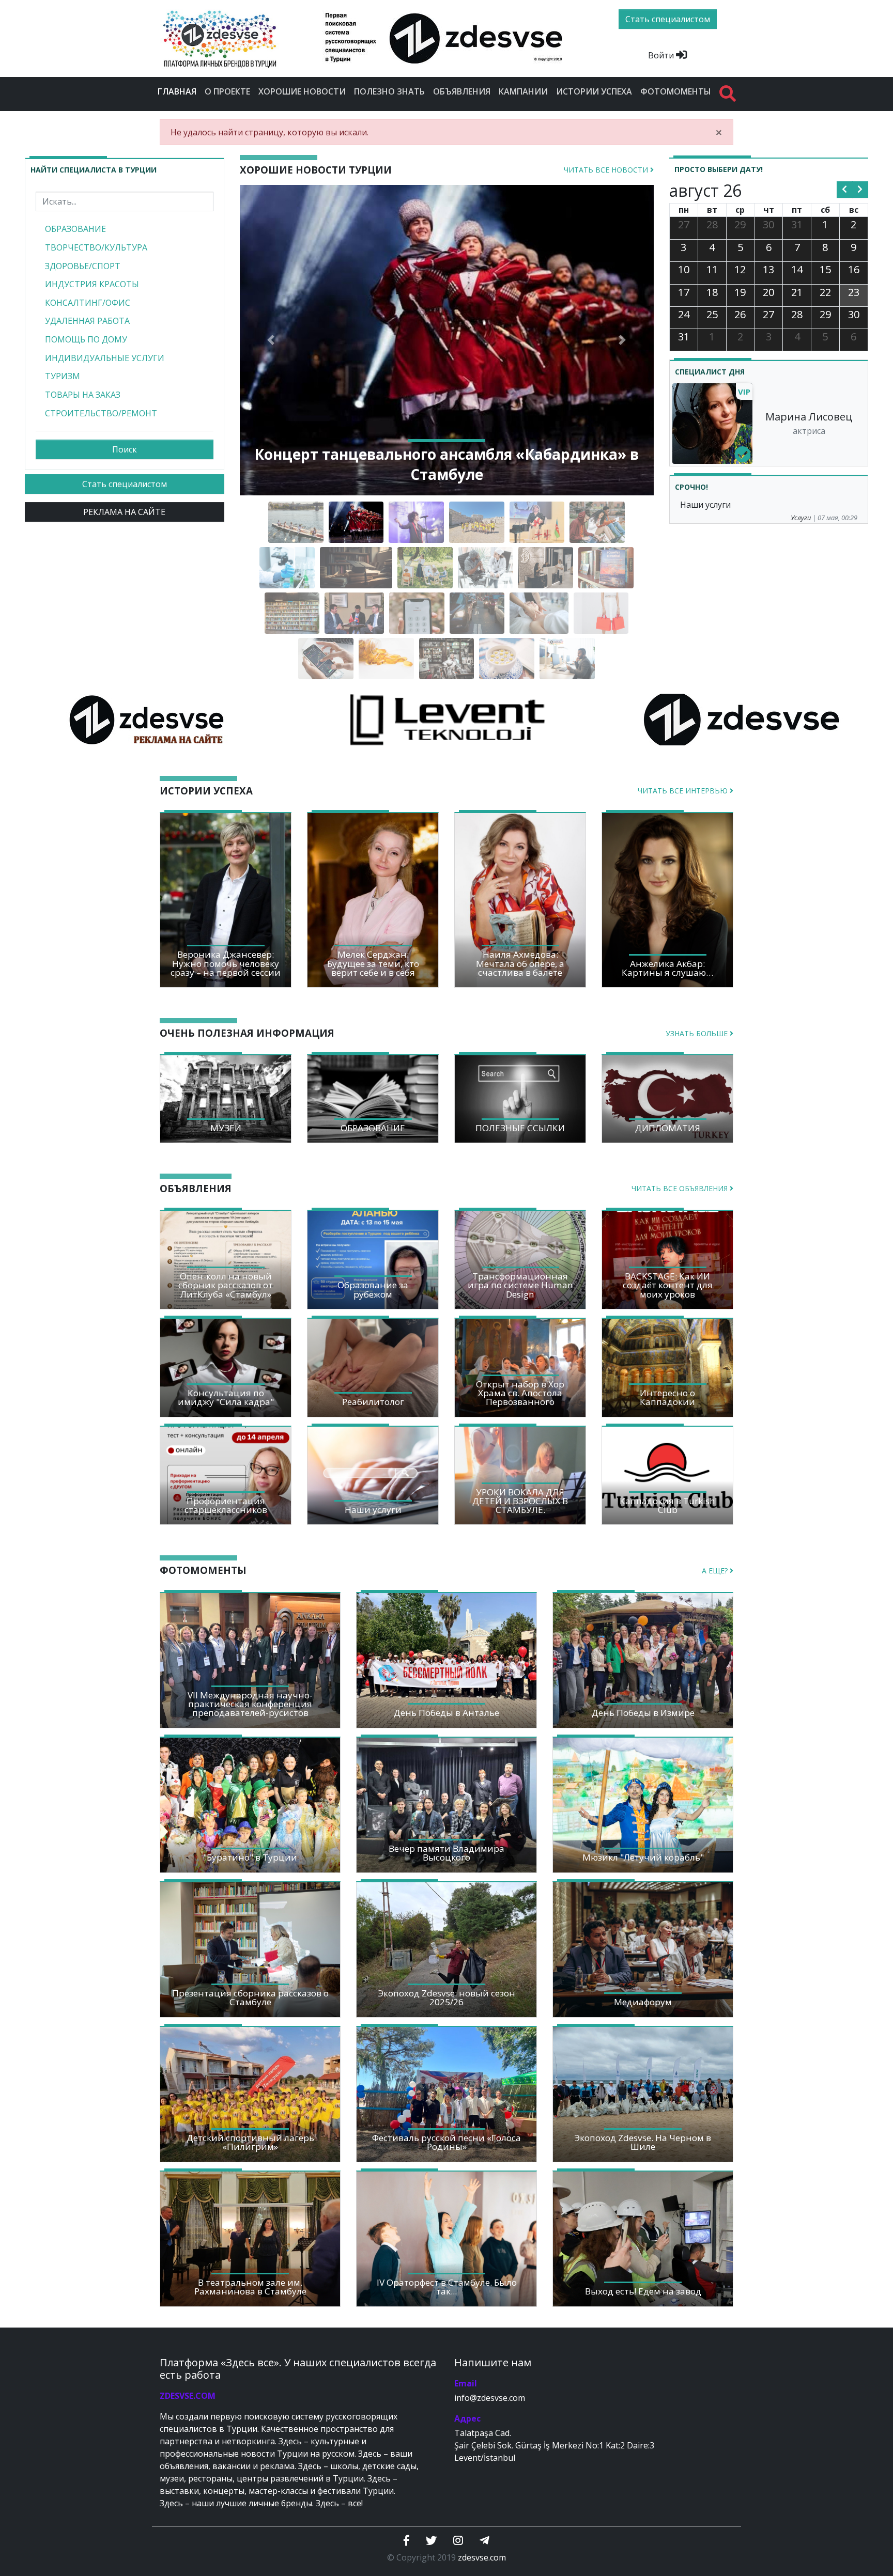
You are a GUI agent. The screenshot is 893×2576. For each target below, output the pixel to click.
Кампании (523, 91)
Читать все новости (607, 170)
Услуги (801, 518)
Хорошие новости (302, 91)
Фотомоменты (676, 91)
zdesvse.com (482, 2557)
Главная (179, 91)
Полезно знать (389, 91)
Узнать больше (698, 1033)
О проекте (227, 91)
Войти (662, 55)
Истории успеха (594, 91)
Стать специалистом (125, 484)
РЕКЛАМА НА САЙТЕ (124, 512)
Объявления (462, 91)
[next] (860, 190)
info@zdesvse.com (490, 2398)
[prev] (845, 190)
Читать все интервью (684, 791)
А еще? (716, 1571)
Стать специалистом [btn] (668, 19)
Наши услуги (705, 505)
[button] (271, 340)
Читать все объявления (681, 1188)
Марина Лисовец (809, 417)
